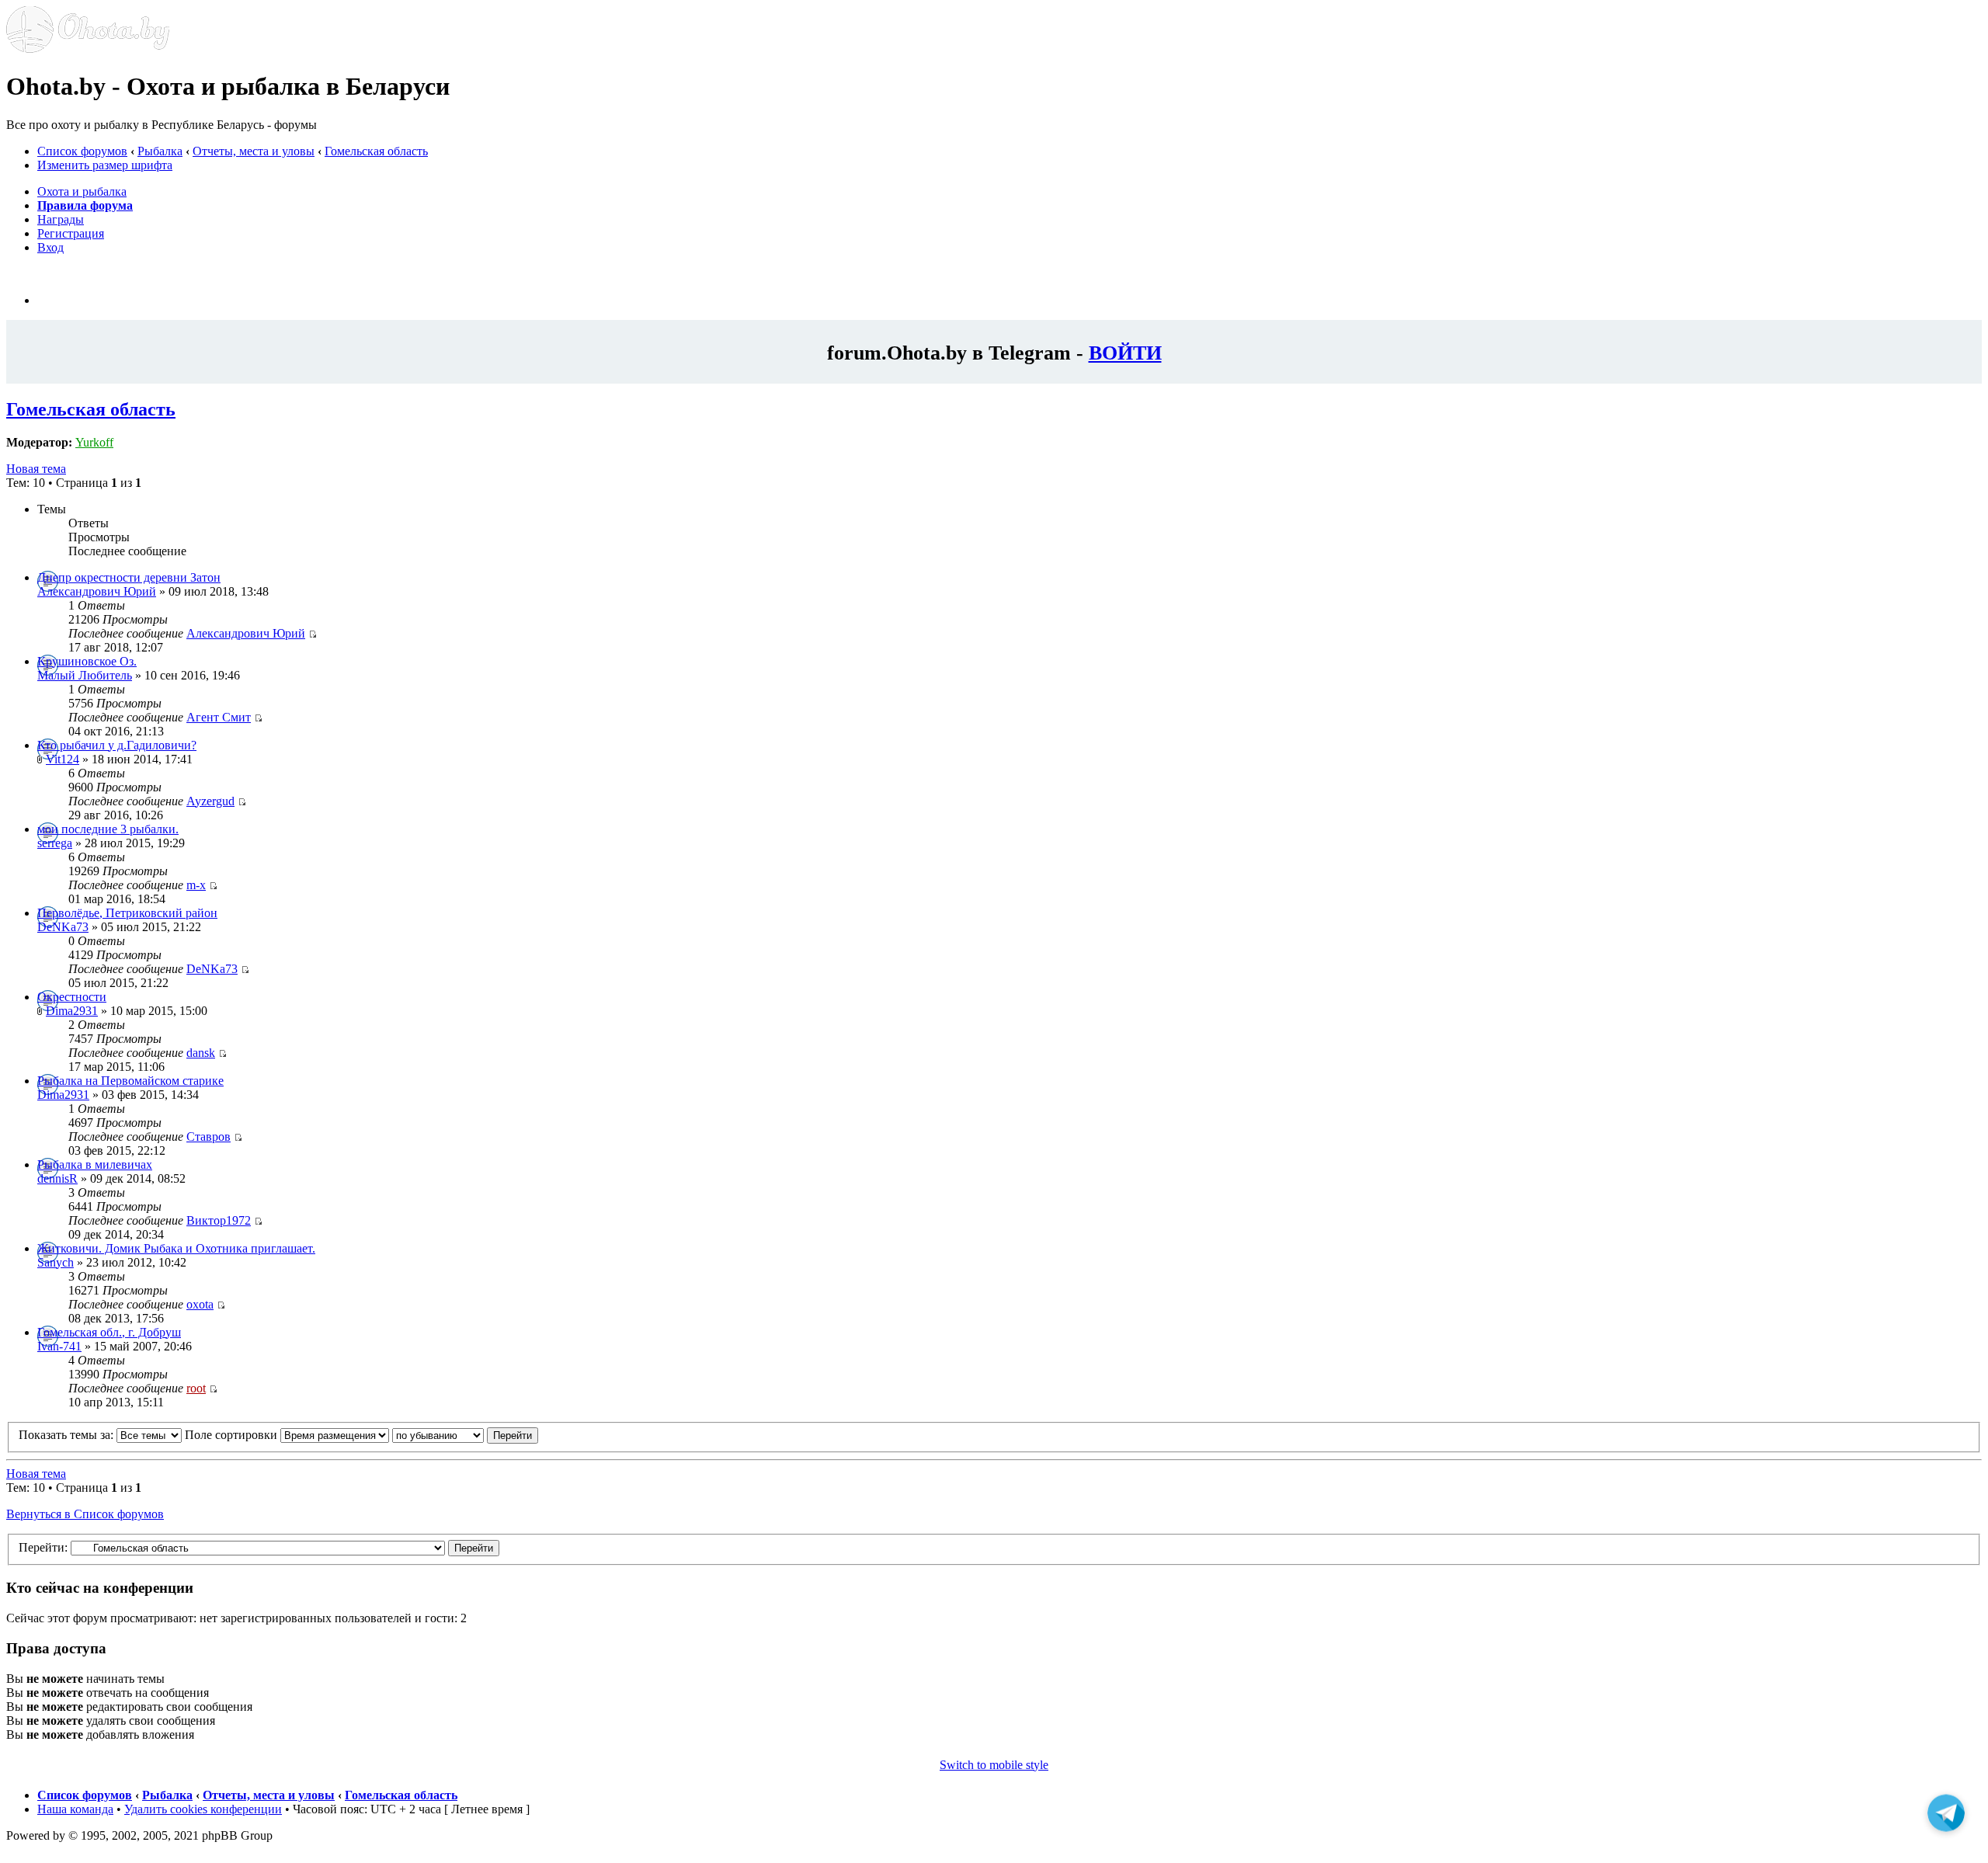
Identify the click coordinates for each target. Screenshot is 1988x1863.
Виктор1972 (219, 1220)
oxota (200, 1304)
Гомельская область (376, 151)
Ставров (209, 1137)
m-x (196, 885)
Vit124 (63, 759)
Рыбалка (160, 151)
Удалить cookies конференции (203, 1809)
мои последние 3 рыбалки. (108, 829)
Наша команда (75, 1809)
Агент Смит (219, 717)
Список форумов (82, 151)
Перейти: (43, 1547)
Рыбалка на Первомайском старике (130, 1081)
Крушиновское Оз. (87, 661)
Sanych (56, 1262)
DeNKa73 (63, 927)
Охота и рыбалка (82, 191)
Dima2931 (72, 1011)
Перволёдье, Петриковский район (127, 913)
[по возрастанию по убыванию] (465, 1435)
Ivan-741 (59, 1346)
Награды (61, 219)
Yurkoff (94, 442)
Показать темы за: (68, 1435)
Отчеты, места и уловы (254, 151)
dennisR (57, 1178)
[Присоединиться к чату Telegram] (1946, 1813)
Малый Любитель (85, 675)
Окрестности (72, 997)
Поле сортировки (233, 1435)
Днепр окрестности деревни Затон (129, 577)
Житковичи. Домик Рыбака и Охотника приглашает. (176, 1248)
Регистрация (71, 233)
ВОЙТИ (1125, 353)
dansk (201, 1053)
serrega (55, 843)
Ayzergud (210, 801)
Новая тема (36, 469)
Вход (50, 247)
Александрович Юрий (97, 591)
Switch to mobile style (994, 1765)
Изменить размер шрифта (105, 165)
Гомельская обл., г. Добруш (109, 1332)
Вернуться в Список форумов (85, 1514)
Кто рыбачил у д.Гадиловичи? (117, 745)
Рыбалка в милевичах (95, 1164)
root (196, 1388)
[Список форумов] (88, 49)
